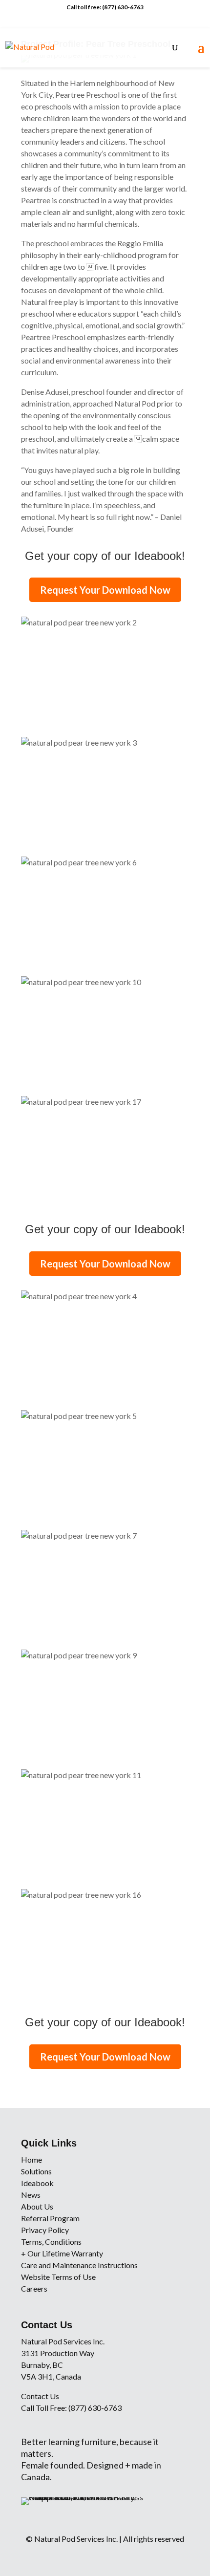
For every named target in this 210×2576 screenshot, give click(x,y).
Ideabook (37, 2183)
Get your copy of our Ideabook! (105, 556)
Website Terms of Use (58, 2277)
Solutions (36, 2171)
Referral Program (50, 2218)
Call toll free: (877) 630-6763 (105, 7)
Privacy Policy (45, 2230)
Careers (34, 2288)
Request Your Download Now (105, 590)
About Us (37, 2206)
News (31, 2195)
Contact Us (40, 2396)
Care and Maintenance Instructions (79, 2265)
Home (31, 2159)
